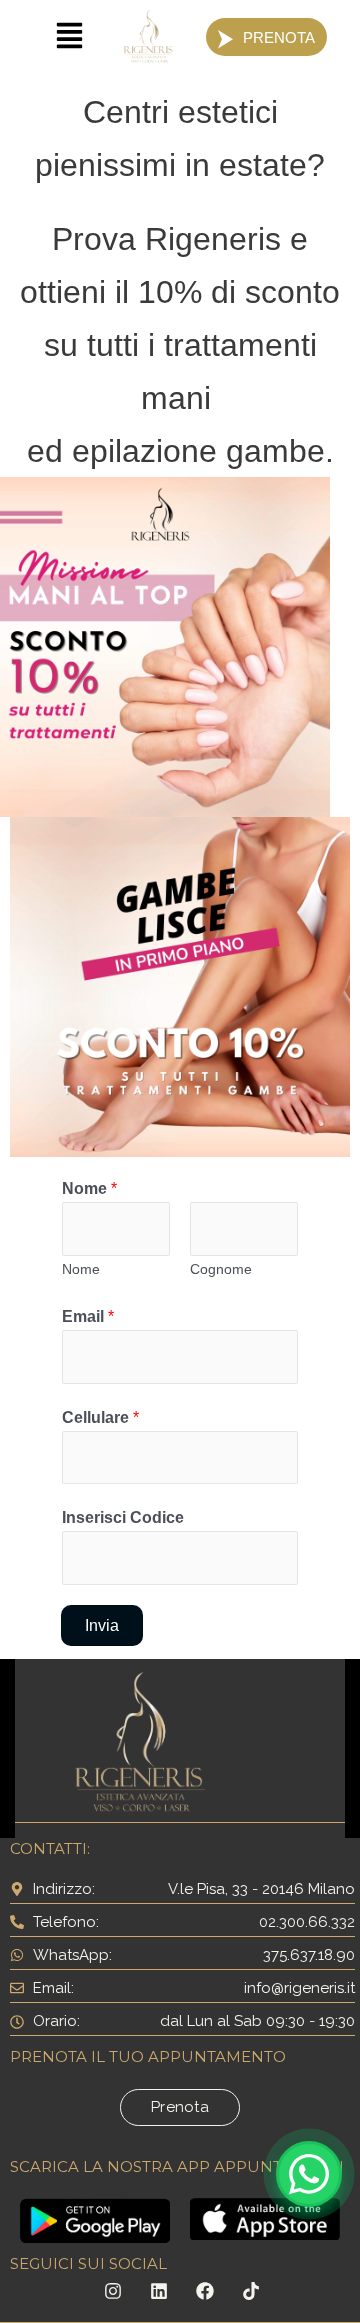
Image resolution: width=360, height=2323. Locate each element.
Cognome (221, 1269)
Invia (102, 1625)
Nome (89, 1188)
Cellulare (100, 1417)
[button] (69, 38)
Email (88, 1316)
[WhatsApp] (309, 2174)
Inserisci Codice (123, 1517)
